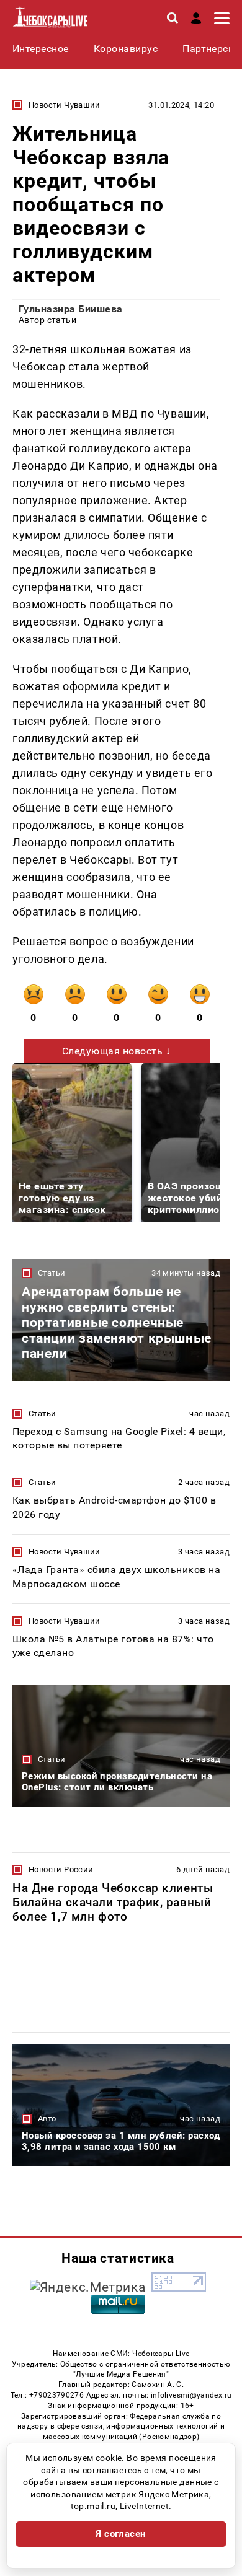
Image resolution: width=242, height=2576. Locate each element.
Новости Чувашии (65, 105)
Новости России (61, 1869)
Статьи (52, 1273)
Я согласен (121, 2534)
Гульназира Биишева (71, 309)
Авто (47, 2118)
